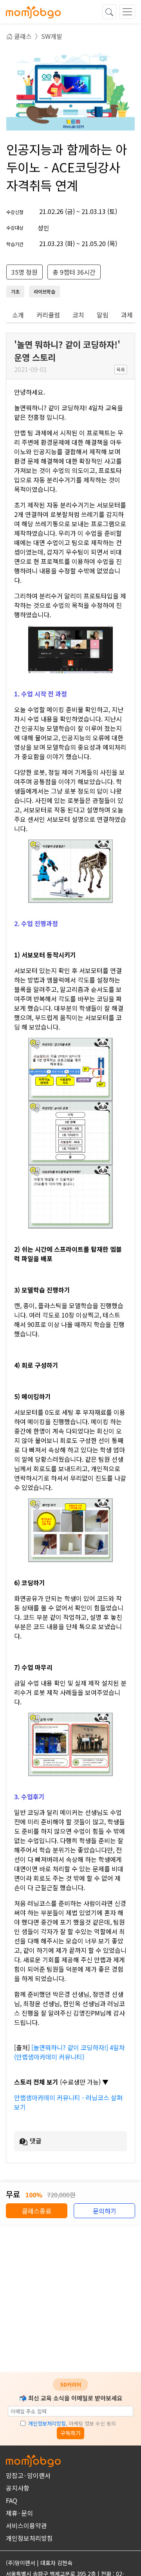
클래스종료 (37, 2211)
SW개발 (52, 36)
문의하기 (105, 2211)
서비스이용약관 (26, 2525)
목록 (121, 369)
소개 (18, 315)
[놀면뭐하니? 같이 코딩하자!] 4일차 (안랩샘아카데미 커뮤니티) (70, 2052)
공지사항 (18, 2488)
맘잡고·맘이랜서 (28, 2475)
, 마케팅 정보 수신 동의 (72, 2423)
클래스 (22, 36)
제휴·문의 (19, 2513)
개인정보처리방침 (47, 2423)
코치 (78, 315)
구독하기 (70, 2433)
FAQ (12, 2500)
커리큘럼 (48, 315)
